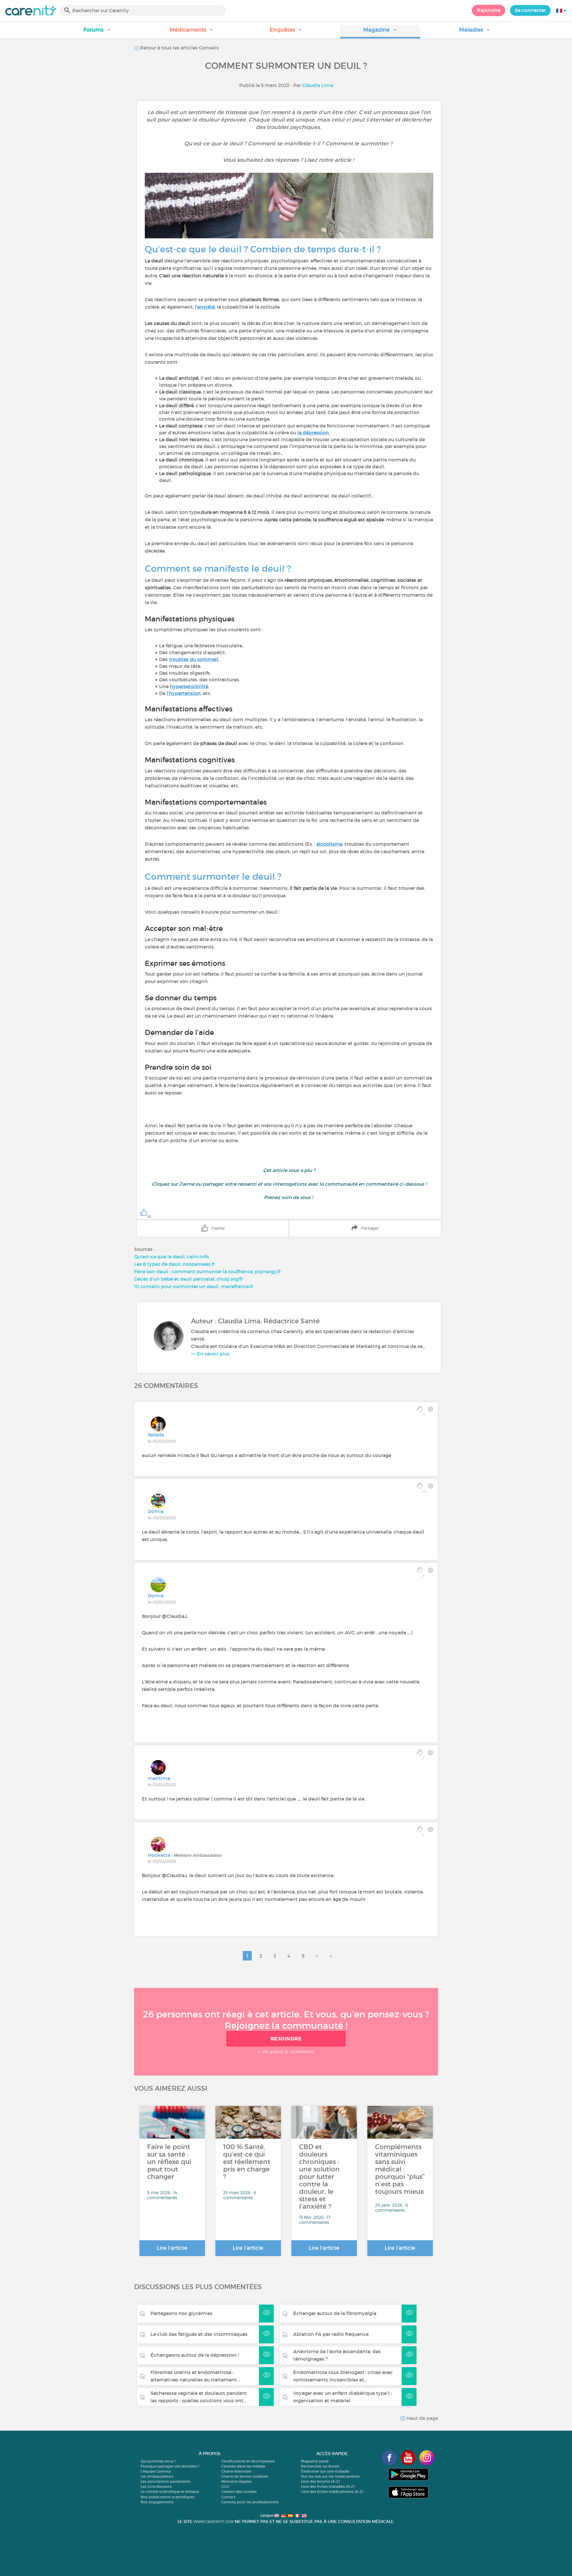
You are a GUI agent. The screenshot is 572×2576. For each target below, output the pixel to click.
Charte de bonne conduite (245, 2476)
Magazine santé (315, 2461)
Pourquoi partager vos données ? (170, 2466)
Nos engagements (157, 2502)
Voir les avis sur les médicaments (330, 2476)
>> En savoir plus (210, 1354)
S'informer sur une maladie (325, 2471)
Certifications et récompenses (248, 2461)
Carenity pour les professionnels (250, 2502)
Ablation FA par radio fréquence (331, 2334)
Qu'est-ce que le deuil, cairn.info (171, 1257)
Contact (229, 2497)
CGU (225, 2486)
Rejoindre (489, 10)
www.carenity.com (214, 2522)
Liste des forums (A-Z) (320, 2481)
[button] (97, 32)
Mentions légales (237, 2481)
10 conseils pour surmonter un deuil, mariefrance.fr (194, 1286)
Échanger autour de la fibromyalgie (335, 2313)
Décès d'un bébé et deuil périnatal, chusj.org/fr (188, 1279)
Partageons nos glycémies (181, 2313)
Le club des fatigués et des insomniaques (199, 2334)
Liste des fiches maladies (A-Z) (328, 2486)
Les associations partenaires (165, 2481)
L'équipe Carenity (156, 2471)
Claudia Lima (318, 85)
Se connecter (530, 10)
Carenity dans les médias (243, 2466)
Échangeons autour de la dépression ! (195, 2355)
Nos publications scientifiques (168, 2497)
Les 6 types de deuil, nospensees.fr (174, 1264)
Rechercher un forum (320, 2466)
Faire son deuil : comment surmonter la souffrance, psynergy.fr (207, 1271)
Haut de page (422, 2418)
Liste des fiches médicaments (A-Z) (332, 2492)
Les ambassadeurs (157, 2476)
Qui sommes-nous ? (158, 2461)
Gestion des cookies (239, 2492)
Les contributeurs (156, 2486)
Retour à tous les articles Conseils (179, 48)
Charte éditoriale (236, 2471)
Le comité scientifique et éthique (170, 2492)
